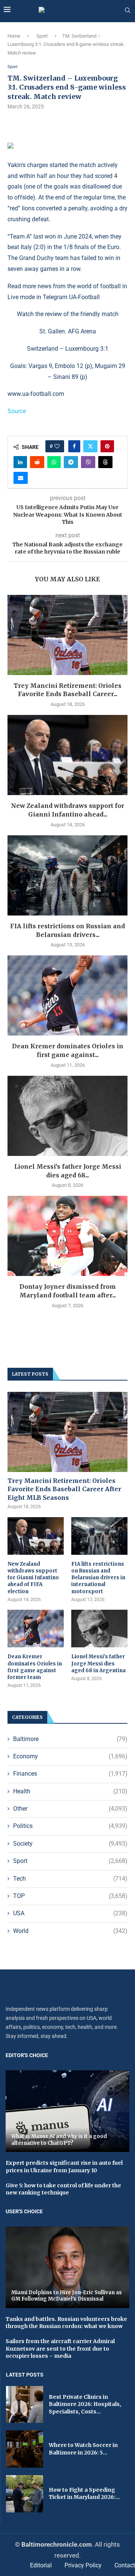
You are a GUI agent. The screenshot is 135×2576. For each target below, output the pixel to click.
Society (70, 1844)
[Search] (127, 11)
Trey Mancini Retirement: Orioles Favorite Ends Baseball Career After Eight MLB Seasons (64, 1489)
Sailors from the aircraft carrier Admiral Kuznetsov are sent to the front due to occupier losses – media (60, 2349)
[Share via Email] (21, 478)
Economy (70, 1756)
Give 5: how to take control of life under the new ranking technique (63, 2189)
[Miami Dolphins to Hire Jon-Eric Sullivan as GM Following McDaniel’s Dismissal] (67, 2267)
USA (70, 1913)
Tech (70, 1879)
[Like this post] (57, 446)
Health (70, 1791)
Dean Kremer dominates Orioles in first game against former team (35, 1667)
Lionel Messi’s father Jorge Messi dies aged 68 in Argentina (98, 1663)
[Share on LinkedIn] (20, 462)
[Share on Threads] (105, 462)
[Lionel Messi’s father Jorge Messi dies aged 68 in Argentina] (67, 1116)
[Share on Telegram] (71, 462)
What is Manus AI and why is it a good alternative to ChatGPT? (59, 2140)
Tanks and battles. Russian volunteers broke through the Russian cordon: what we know (66, 2323)
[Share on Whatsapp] (54, 462)
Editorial (41, 2565)
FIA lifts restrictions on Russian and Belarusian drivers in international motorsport (98, 1578)
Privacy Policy (83, 2565)
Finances (70, 1774)
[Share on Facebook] (74, 446)
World (70, 1931)
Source (17, 411)
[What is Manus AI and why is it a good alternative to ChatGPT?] (67, 2111)
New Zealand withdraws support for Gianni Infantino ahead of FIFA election (33, 1578)
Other (70, 1809)
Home (14, 36)
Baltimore (70, 1739)
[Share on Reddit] (37, 462)
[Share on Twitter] (90, 446)
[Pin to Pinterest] (107, 446)
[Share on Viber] (88, 462)
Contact (125, 2565)
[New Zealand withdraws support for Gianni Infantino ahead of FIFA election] (67, 755)
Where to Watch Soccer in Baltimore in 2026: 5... (83, 2449)
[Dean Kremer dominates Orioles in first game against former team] (67, 995)
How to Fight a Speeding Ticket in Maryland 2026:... (84, 2494)
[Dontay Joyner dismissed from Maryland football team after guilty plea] (67, 1236)
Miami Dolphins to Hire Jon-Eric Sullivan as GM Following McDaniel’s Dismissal (67, 2296)
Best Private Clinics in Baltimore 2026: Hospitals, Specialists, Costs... (85, 2404)
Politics (70, 1826)
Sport (42, 36)
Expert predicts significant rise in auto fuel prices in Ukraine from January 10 (64, 2167)
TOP (70, 1896)
